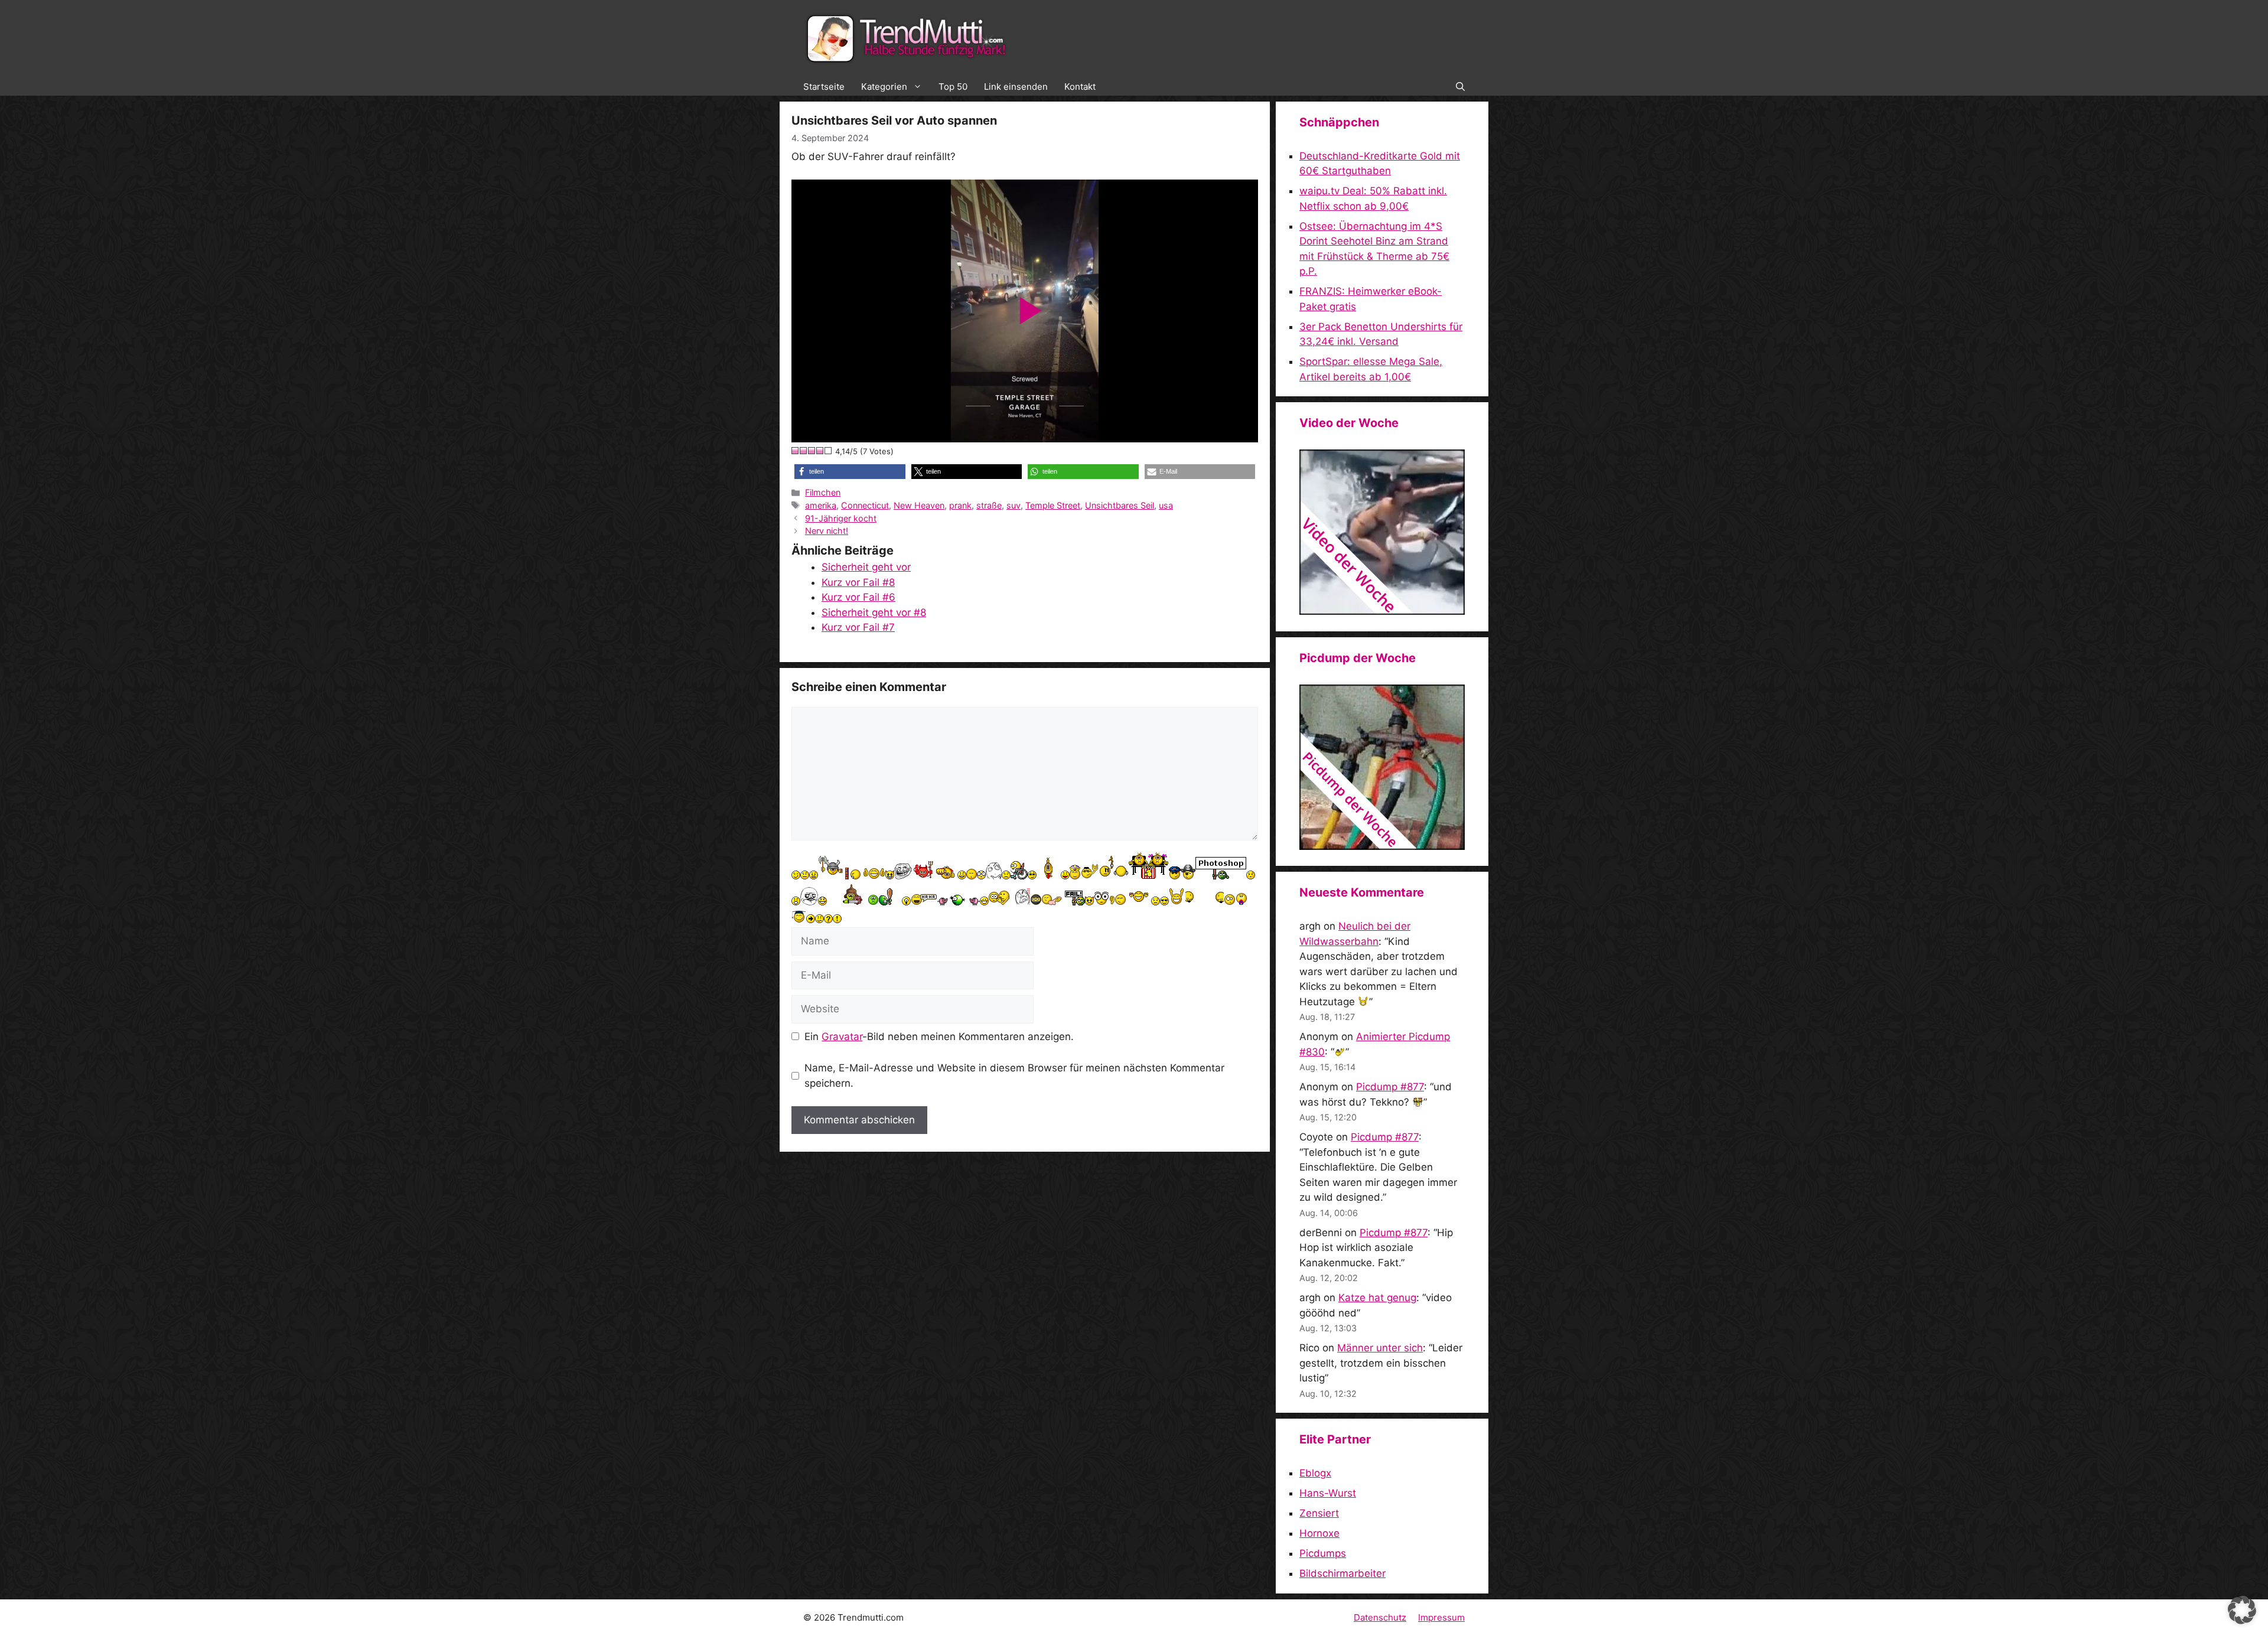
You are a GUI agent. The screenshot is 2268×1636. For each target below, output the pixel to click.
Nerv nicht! (827, 531)
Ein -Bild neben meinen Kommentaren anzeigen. (939, 1037)
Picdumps (1323, 1553)
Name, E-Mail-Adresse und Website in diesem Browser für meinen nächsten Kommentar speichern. (1014, 1076)
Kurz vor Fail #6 (858, 597)
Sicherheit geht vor (866, 567)
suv (1014, 505)
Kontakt (1080, 87)
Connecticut (865, 505)
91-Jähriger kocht (841, 518)
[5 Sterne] (829, 451)
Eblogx (1315, 1473)
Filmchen (823, 492)
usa (1166, 505)
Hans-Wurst (1328, 1493)
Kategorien (884, 87)
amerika (821, 505)
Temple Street (1053, 505)
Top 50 (953, 87)
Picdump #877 (1390, 1087)
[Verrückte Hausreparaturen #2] (1382, 846)
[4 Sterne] (820, 451)
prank (960, 505)
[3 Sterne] (812, 451)
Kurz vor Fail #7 (858, 627)
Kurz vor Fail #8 (858, 582)
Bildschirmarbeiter (1342, 1573)
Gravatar (842, 1037)
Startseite (824, 87)
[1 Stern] (796, 451)
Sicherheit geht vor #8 (874, 612)
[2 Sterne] (804, 451)
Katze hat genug (1377, 1298)
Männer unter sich (1380, 1348)
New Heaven (919, 505)
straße (989, 505)
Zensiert (1319, 1513)
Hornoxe (1319, 1533)
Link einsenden (1016, 87)
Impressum (1441, 1617)
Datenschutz (1380, 1617)
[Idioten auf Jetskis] (1382, 611)
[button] (1460, 87)
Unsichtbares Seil (1120, 505)
